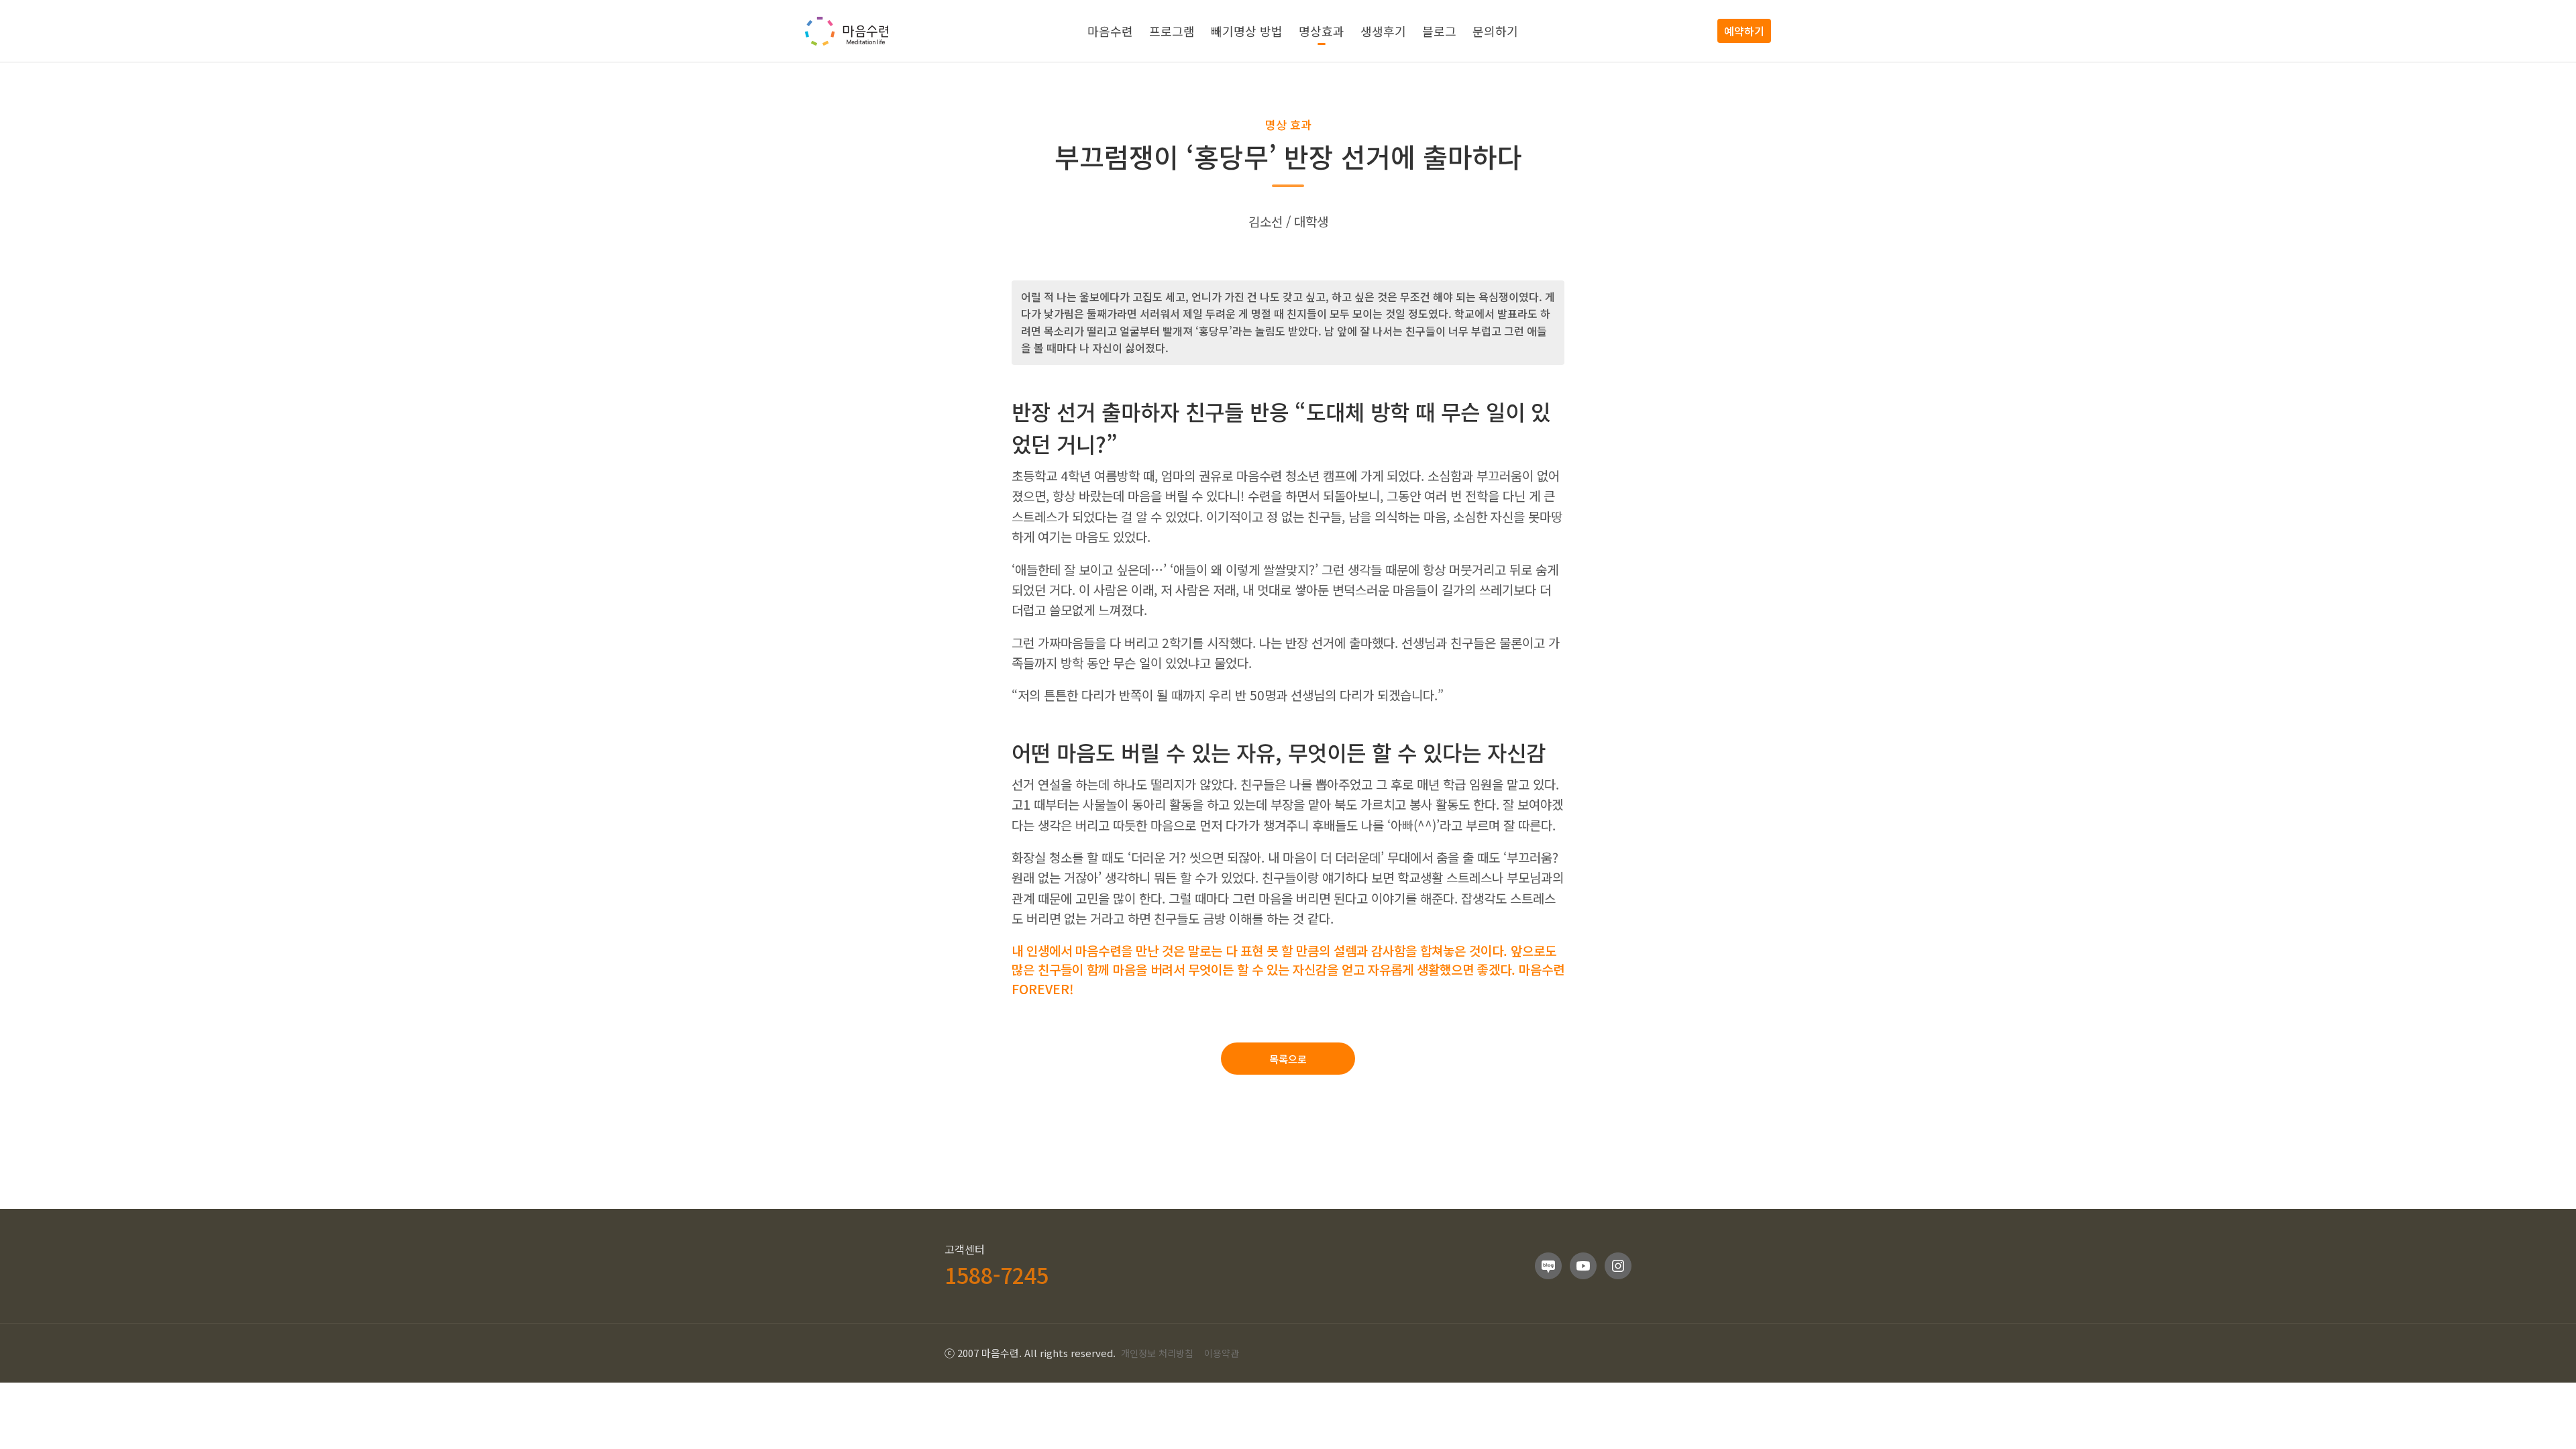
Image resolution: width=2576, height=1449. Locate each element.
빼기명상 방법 (1247, 31)
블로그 (1439, 31)
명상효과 (1322, 31)
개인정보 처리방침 (1157, 1353)
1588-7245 (997, 1275)
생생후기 (1383, 31)
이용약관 (1222, 1353)
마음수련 (1110, 31)
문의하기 (1495, 31)
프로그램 (1172, 31)
